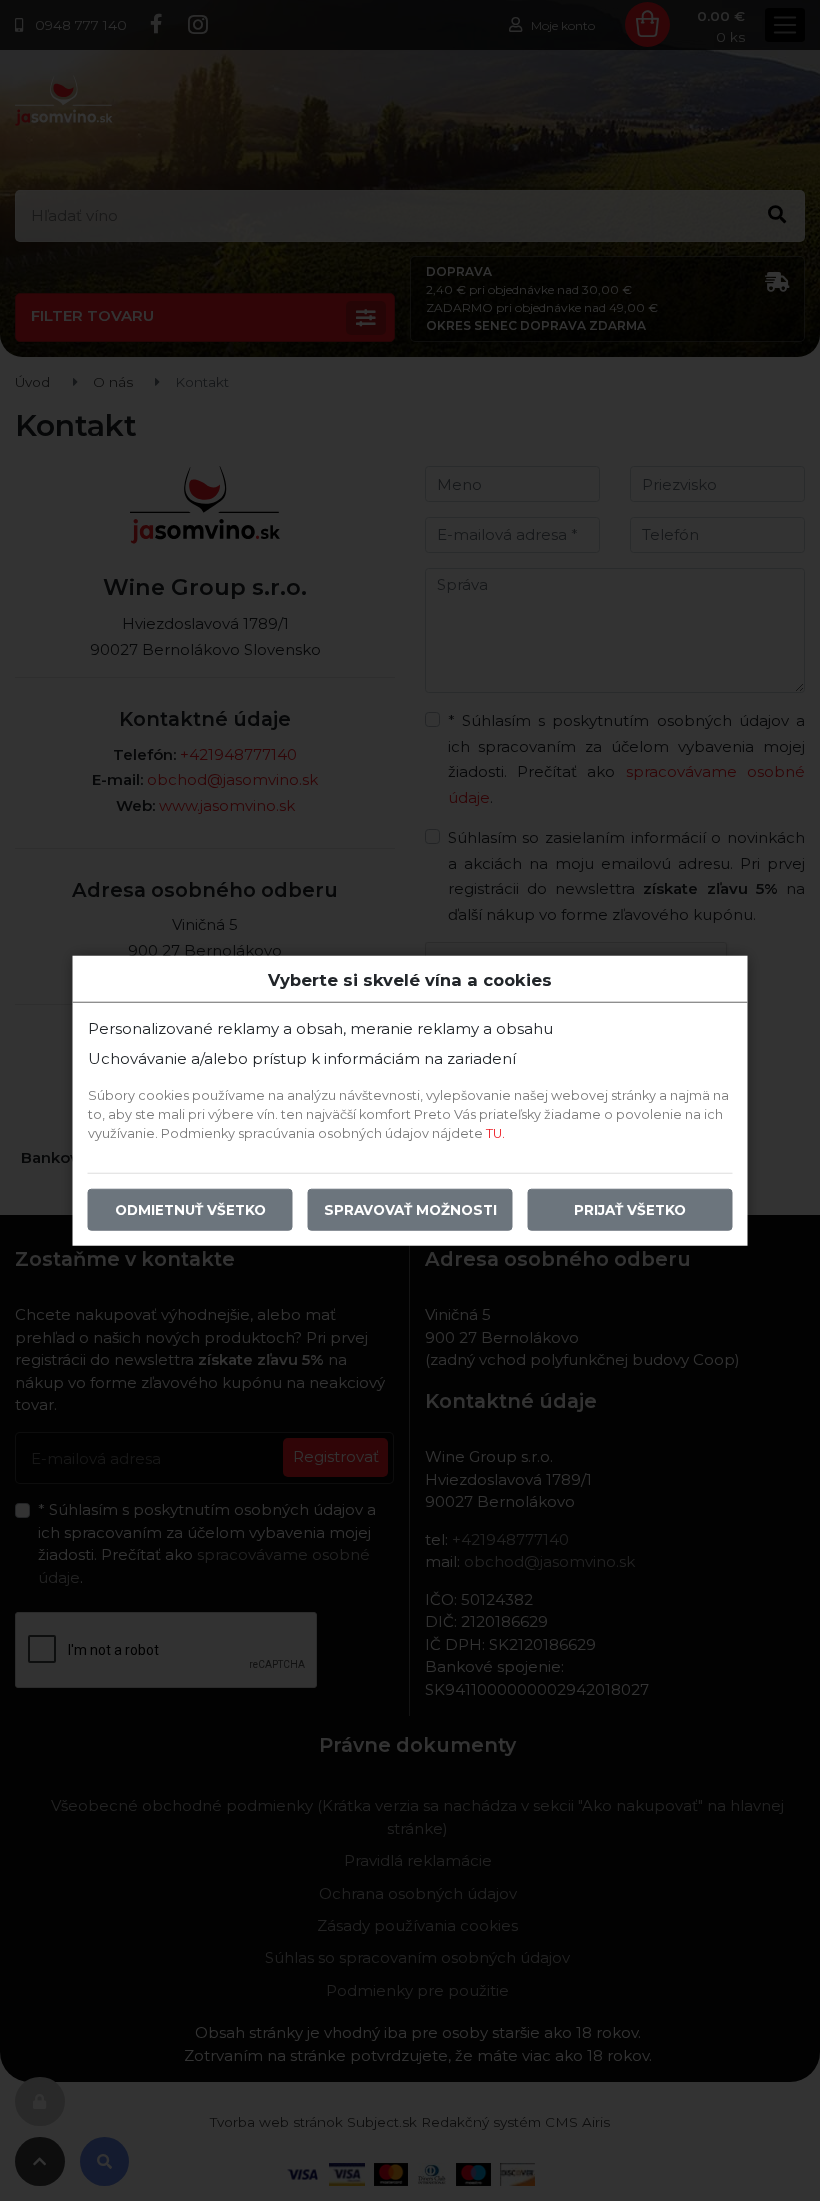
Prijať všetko (630, 1210)
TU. (495, 1133)
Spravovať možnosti (410, 1210)
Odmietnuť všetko (190, 1210)
